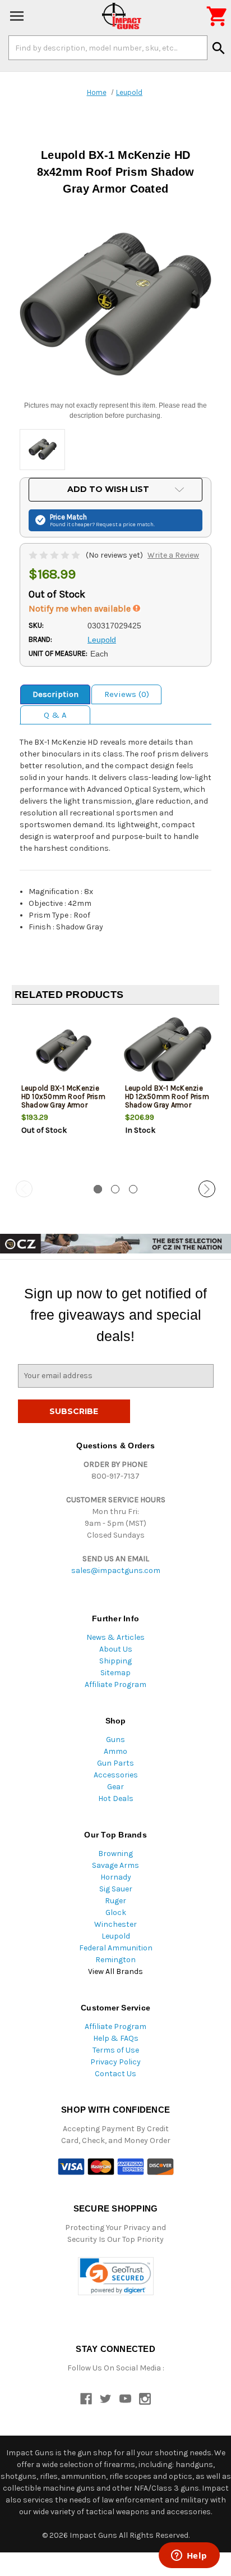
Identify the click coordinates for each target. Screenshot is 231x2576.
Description (56, 694)
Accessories (116, 1775)
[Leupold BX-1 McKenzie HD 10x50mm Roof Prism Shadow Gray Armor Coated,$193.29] (64, 1050)
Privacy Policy (115, 2062)
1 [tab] (98, 1189)
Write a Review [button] (173, 555)
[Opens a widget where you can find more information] (189, 2556)
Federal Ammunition (116, 1948)
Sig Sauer (116, 1889)
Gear (115, 1787)
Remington (115, 1960)
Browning (115, 1854)
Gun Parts (115, 1763)
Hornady (116, 1877)
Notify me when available (81, 608)
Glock (116, 1912)
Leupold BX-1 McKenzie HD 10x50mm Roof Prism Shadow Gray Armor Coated (63, 1101)
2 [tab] (115, 1189)
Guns (115, 1740)
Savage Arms (115, 1865)
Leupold (116, 1936)
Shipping (115, 1661)
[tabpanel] (64, 1093)
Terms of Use (116, 2050)
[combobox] (108, 48)
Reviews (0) (127, 694)
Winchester (115, 1924)
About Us (116, 1649)
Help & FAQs (116, 2038)
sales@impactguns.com (116, 1570)
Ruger (115, 1901)
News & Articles (115, 1637)
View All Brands (115, 1971)
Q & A (55, 715)
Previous (24, 1189)
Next (207, 1189)
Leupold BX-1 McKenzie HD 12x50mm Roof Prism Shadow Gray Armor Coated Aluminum (167, 1101)
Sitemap (115, 1673)
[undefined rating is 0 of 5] (55, 555)
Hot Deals (116, 1798)
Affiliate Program (115, 1684)
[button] (116, 2276)
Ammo (115, 1751)
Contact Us (115, 2074)
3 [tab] (133, 1189)
